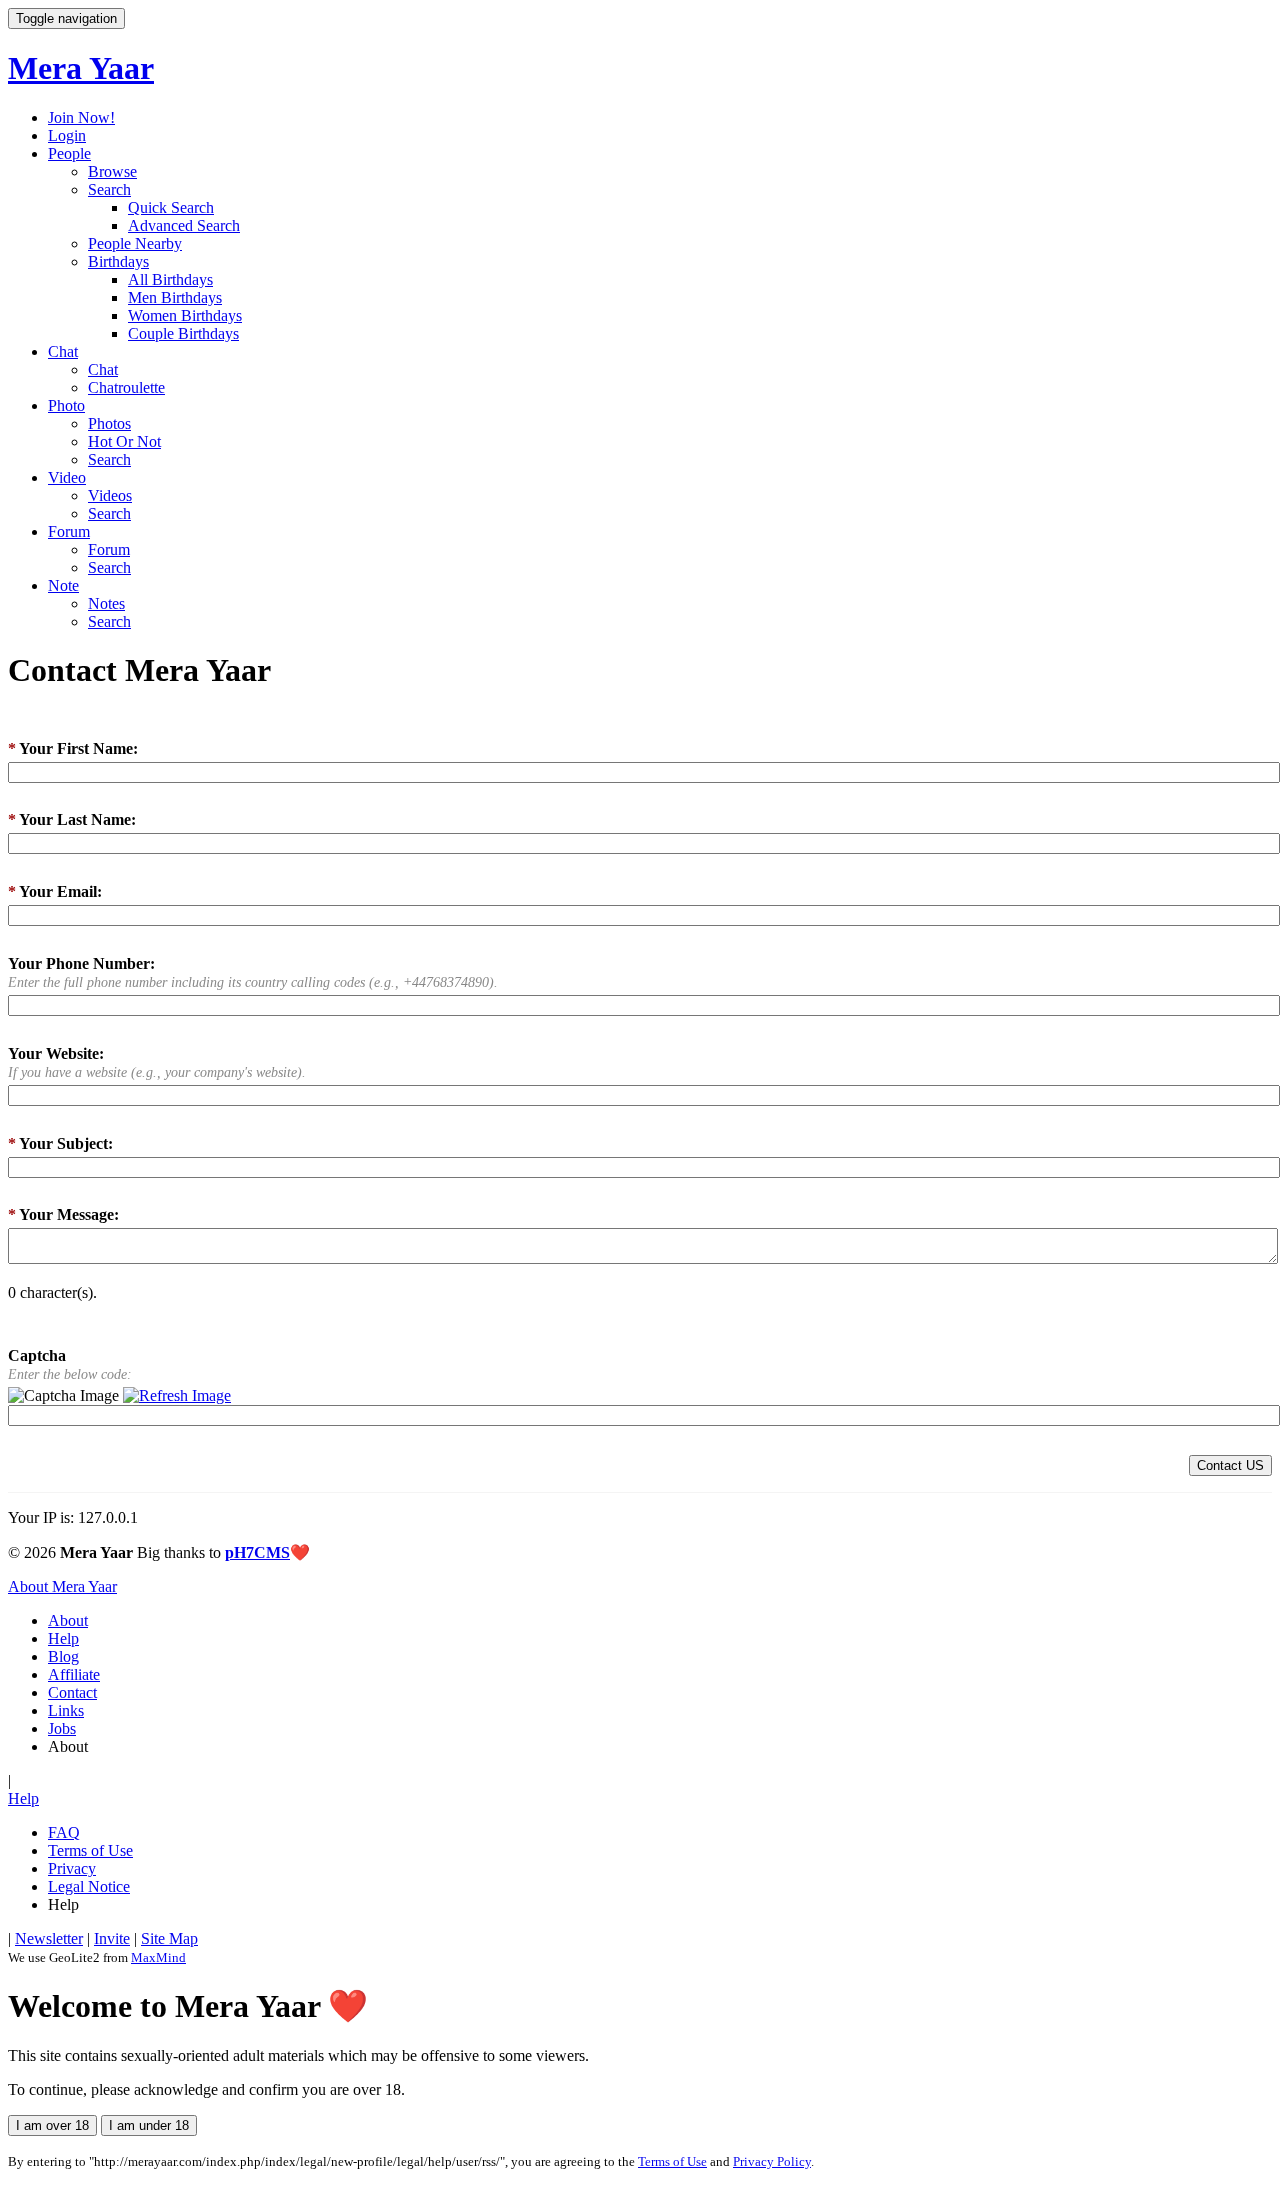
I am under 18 (149, 2125)
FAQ (64, 1832)
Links (66, 1710)
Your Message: (63, 1214)
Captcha (37, 1355)
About (68, 1620)
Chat (103, 369)
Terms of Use (90, 1850)
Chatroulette (126, 387)
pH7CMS (257, 1552)
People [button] (69, 153)
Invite (112, 1938)
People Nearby (135, 243)
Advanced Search (184, 225)
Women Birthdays (185, 315)
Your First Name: (73, 748)
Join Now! (81, 117)
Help (63, 1638)
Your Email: (55, 891)
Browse (112, 171)
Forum (109, 549)
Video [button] (67, 477)
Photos (109, 423)
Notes (106, 603)
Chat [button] (63, 351)
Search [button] (109, 189)
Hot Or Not (124, 441)
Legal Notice (89, 1886)
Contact (72, 1692)
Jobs (62, 1728)
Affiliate (74, 1674)
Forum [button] (69, 531)
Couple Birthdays (183, 333)
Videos (110, 495)
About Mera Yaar (62, 1586)
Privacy (72, 1868)
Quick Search (171, 207)
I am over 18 (52, 2125)
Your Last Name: (72, 819)
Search (109, 459)
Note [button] (63, 585)
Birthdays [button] (118, 261)
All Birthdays (170, 279)
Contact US (1230, 1465)
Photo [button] (66, 405)
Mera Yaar (81, 68)
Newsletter (49, 1938)
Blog (63, 1656)
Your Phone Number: (81, 963)
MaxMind (158, 1957)
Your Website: (56, 1053)
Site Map (169, 1938)
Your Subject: (60, 1143)
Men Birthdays (175, 297)
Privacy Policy (772, 2161)
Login (67, 135)
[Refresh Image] (177, 1396)
